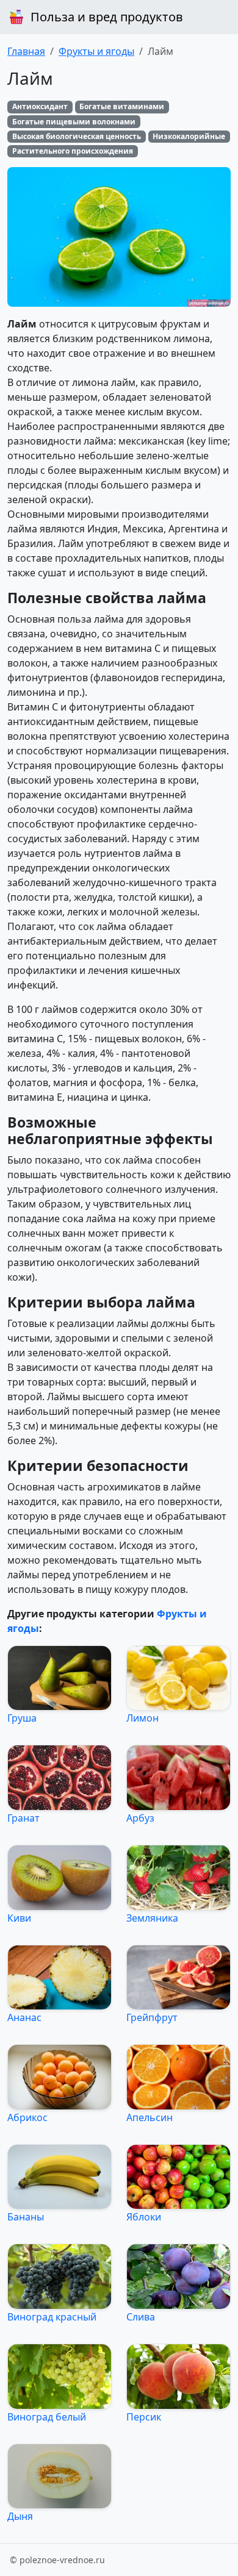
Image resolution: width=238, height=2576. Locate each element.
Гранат (23, 1818)
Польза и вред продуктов (107, 17)
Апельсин (150, 2117)
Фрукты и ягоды (96, 51)
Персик (144, 2417)
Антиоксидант (40, 106)
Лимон (142, 1718)
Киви (19, 1918)
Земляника (152, 1918)
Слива (141, 2317)
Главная (26, 51)
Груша (22, 1718)
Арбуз (140, 1818)
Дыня (20, 2516)
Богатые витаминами (122, 106)
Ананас (24, 2017)
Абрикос (27, 2117)
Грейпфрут (152, 2017)
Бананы (26, 2217)
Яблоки (144, 2217)
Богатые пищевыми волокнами (74, 122)
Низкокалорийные (189, 136)
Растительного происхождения (73, 151)
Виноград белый (47, 2417)
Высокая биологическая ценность (77, 136)
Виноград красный (52, 2317)
